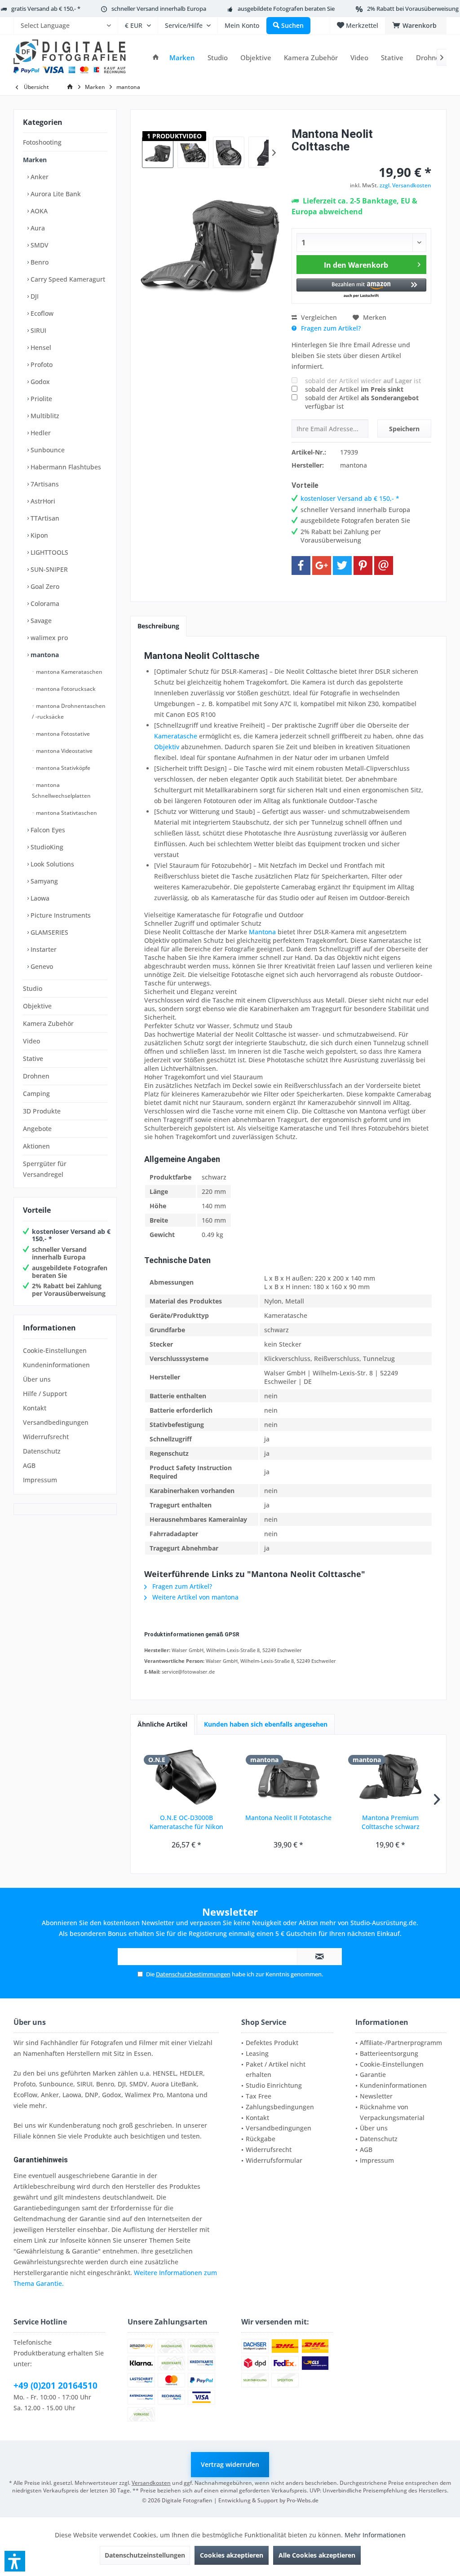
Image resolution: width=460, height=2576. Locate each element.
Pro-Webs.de (303, 2500)
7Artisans (44, 484)
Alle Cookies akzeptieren (317, 2555)
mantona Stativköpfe (62, 768)
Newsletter (376, 2096)
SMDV (39, 245)
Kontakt (35, 1408)
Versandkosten (151, 2483)
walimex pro (48, 638)
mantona (44, 655)
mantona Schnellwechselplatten (61, 790)
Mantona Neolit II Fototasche (288, 1818)
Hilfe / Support (45, 1394)
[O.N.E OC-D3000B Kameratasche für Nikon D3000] (186, 1777)
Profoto (41, 365)
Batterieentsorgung (389, 2053)
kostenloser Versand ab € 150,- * (71, 1235)
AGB (29, 1465)
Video (31, 1041)
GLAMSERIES (49, 932)
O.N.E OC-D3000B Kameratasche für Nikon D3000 (186, 1822)
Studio (33, 988)
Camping (36, 1094)
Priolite (40, 399)
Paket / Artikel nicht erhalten (276, 2070)
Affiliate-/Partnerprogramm (401, 2043)
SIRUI (38, 330)
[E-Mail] (384, 566)
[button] (361, 289)
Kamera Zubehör (48, 1023)
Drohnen (36, 1076)
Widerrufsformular (274, 2160)
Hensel (40, 347)
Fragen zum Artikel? (330, 328)
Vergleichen (318, 317)
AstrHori (42, 501)
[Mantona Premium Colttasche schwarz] (391, 1777)
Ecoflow (41, 313)
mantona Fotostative (62, 734)
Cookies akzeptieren (232, 2555)
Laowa (39, 898)
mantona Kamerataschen (69, 672)
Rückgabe (261, 2139)
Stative (33, 1058)
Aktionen (36, 1146)
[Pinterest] (363, 566)
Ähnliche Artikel (162, 1724)
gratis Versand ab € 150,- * (46, 9)
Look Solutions (51, 864)
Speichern (404, 429)
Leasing (257, 2053)
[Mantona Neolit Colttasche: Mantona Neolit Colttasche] (158, 152)
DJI (34, 296)
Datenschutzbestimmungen (193, 1974)
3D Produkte (42, 1111)
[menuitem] (66, 26)
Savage (40, 621)
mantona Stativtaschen (66, 813)
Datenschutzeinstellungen (145, 2555)
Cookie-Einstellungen (55, 1350)
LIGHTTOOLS (49, 552)
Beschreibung (158, 626)
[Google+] (322, 566)
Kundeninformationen (56, 1365)
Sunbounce (47, 450)
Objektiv (167, 747)
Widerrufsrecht (46, 1437)
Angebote (37, 1129)
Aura (37, 228)
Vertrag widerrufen (230, 2464)
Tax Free (259, 2096)
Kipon (38, 535)
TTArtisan (44, 518)
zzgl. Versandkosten (405, 185)
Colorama (44, 603)
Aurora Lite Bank (55, 194)
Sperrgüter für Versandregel (45, 1169)
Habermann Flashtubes (65, 467)
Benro (39, 262)
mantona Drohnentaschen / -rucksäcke (69, 711)
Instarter (43, 949)
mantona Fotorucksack (65, 689)
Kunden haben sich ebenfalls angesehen (266, 1724)
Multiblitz (44, 416)
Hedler (40, 433)
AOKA (38, 211)
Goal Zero (44, 586)
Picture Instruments (60, 915)
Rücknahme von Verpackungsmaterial (392, 2112)
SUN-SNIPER (48, 569)
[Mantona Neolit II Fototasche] (288, 1777)
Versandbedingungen (56, 1422)
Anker (39, 177)
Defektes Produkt (272, 2043)
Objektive (37, 1006)
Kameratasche (176, 736)
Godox (39, 382)
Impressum (40, 1480)
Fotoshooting (42, 142)
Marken (35, 160)
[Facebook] (301, 566)
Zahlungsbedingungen (280, 2107)
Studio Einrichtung (274, 2085)
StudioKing (46, 847)
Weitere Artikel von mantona (195, 1597)
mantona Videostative (64, 751)
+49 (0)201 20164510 (55, 2386)
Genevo (41, 966)
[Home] (156, 58)
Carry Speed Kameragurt (67, 279)
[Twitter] (342, 566)
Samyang (43, 881)
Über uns (37, 1379)
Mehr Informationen (375, 2535)
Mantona (262, 932)
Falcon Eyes (47, 830)
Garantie (373, 2074)
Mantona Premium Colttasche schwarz (391, 1822)
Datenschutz (42, 1451)
